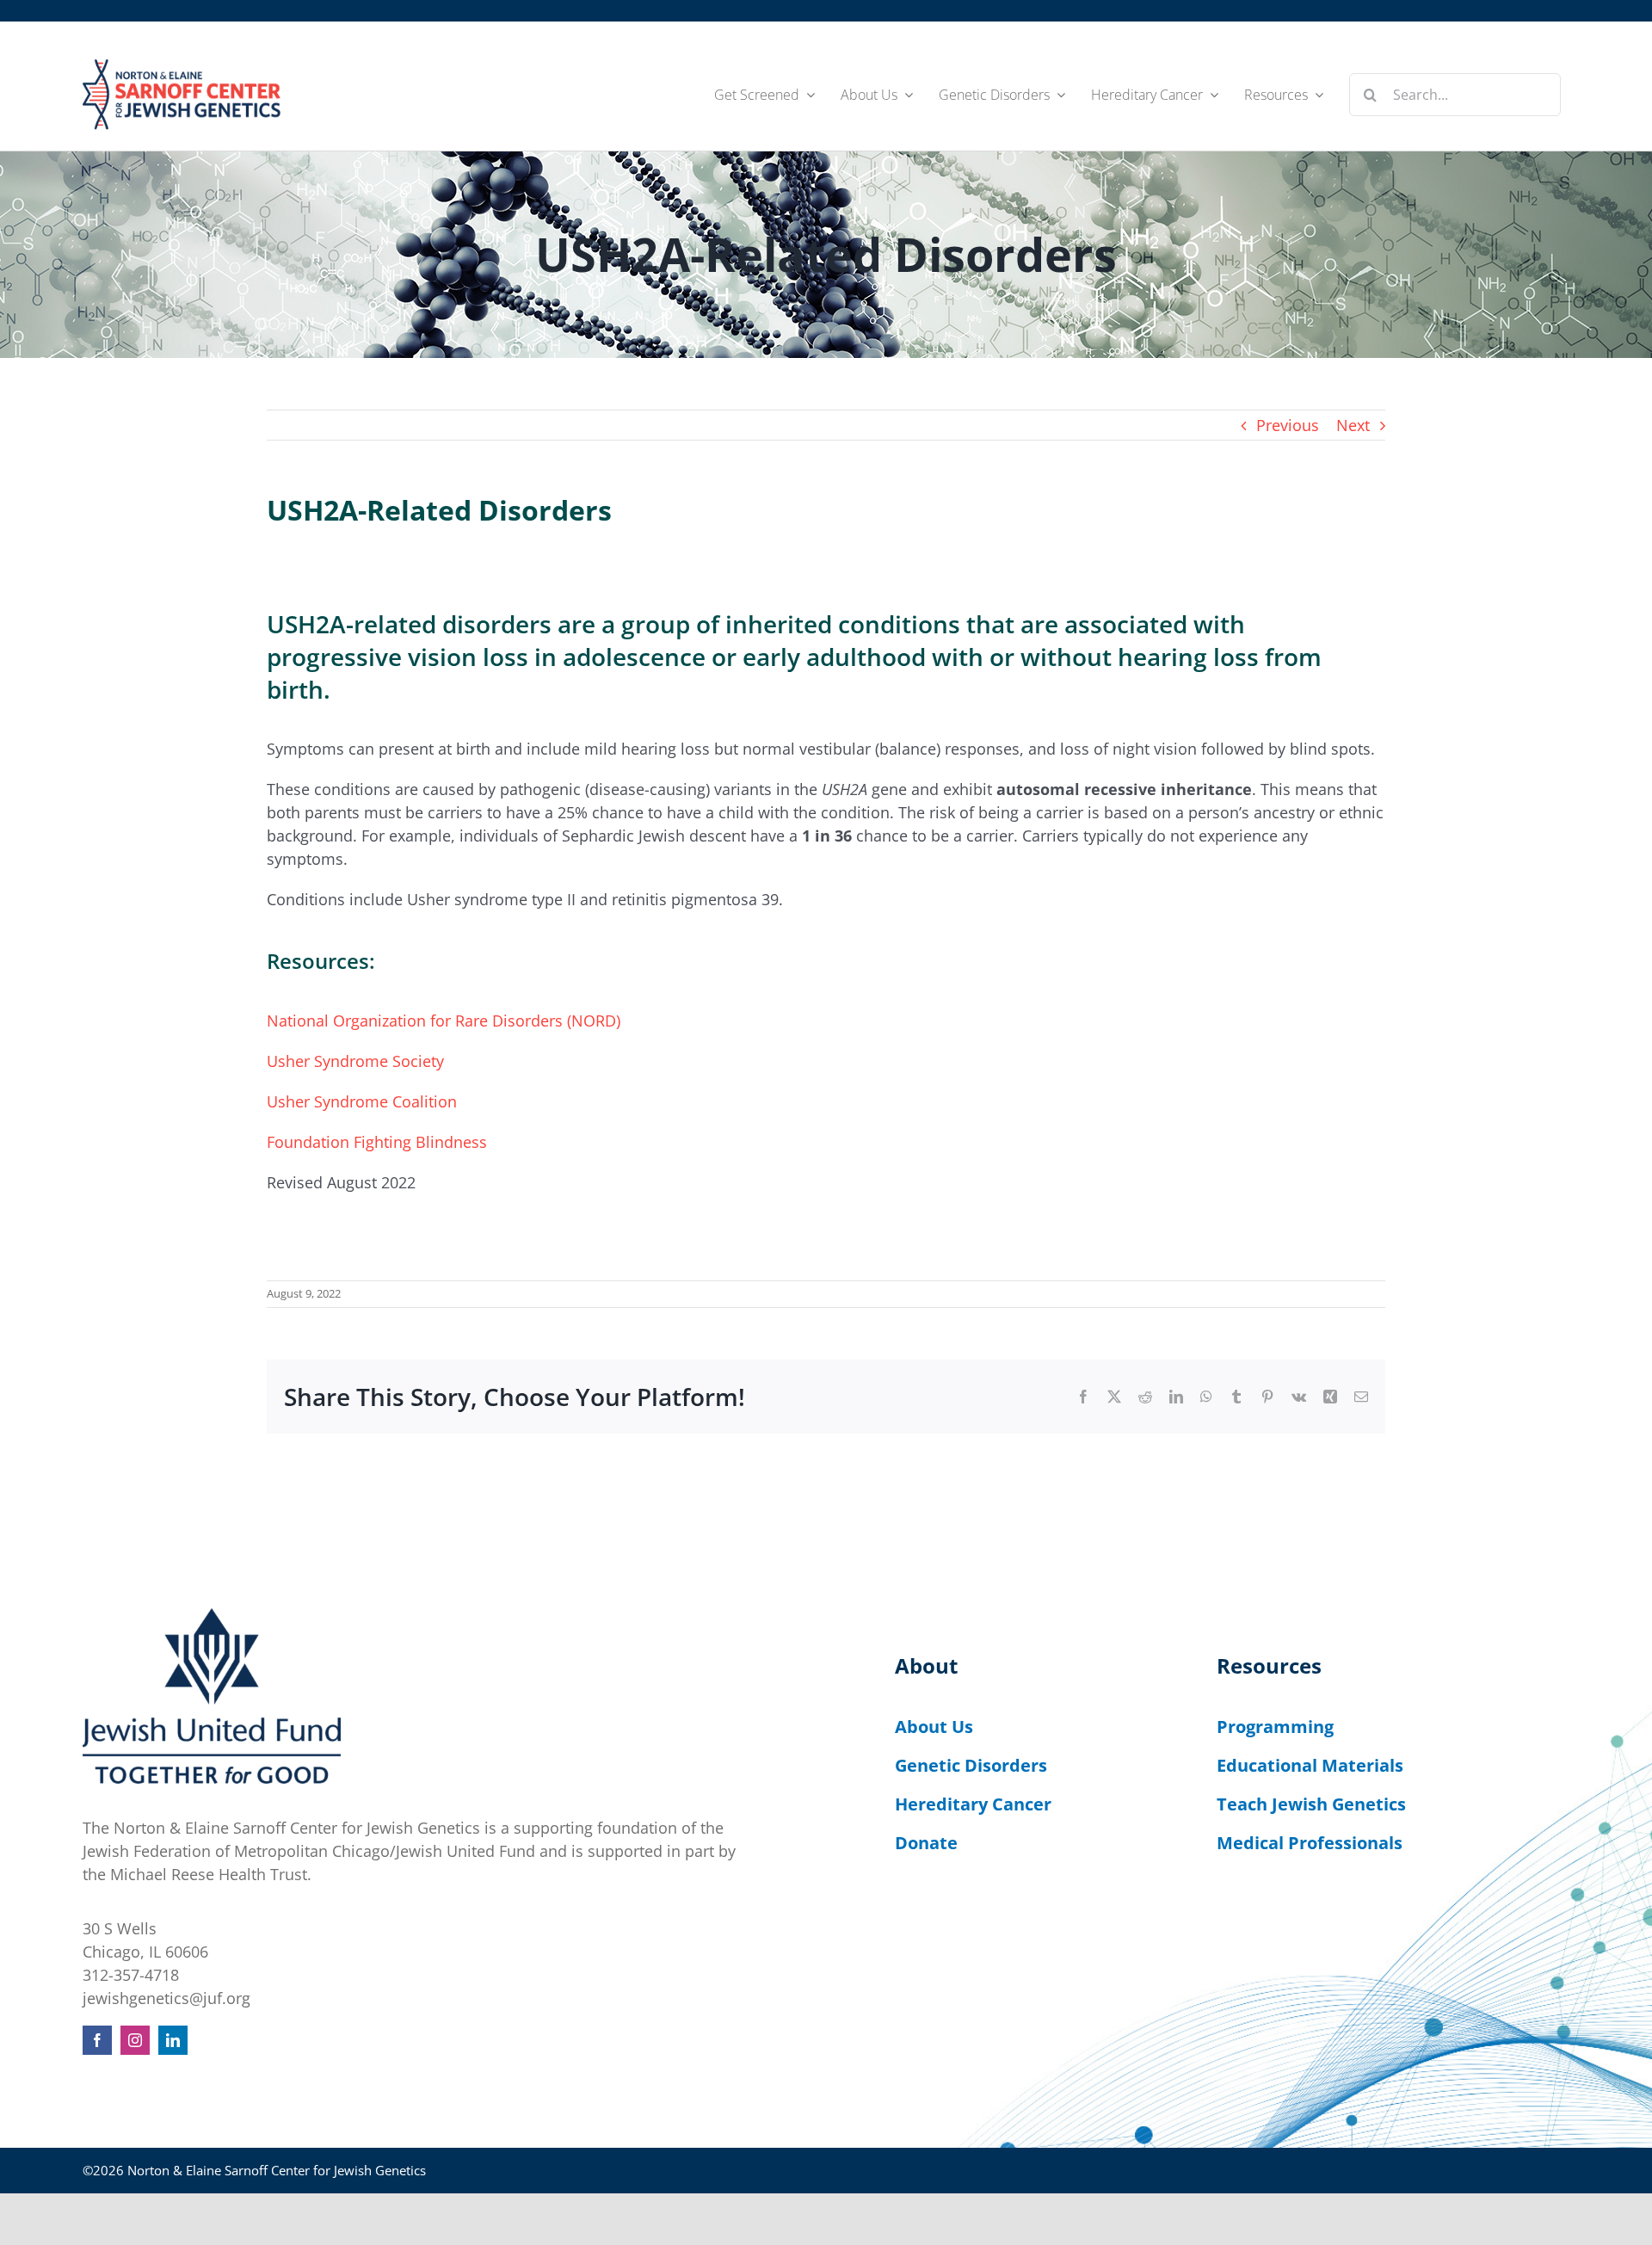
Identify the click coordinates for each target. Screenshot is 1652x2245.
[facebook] (97, 2040)
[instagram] (135, 2040)
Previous (1288, 425)
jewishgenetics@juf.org (166, 1998)
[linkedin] (173, 2040)
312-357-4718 (131, 1975)
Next (1353, 425)
